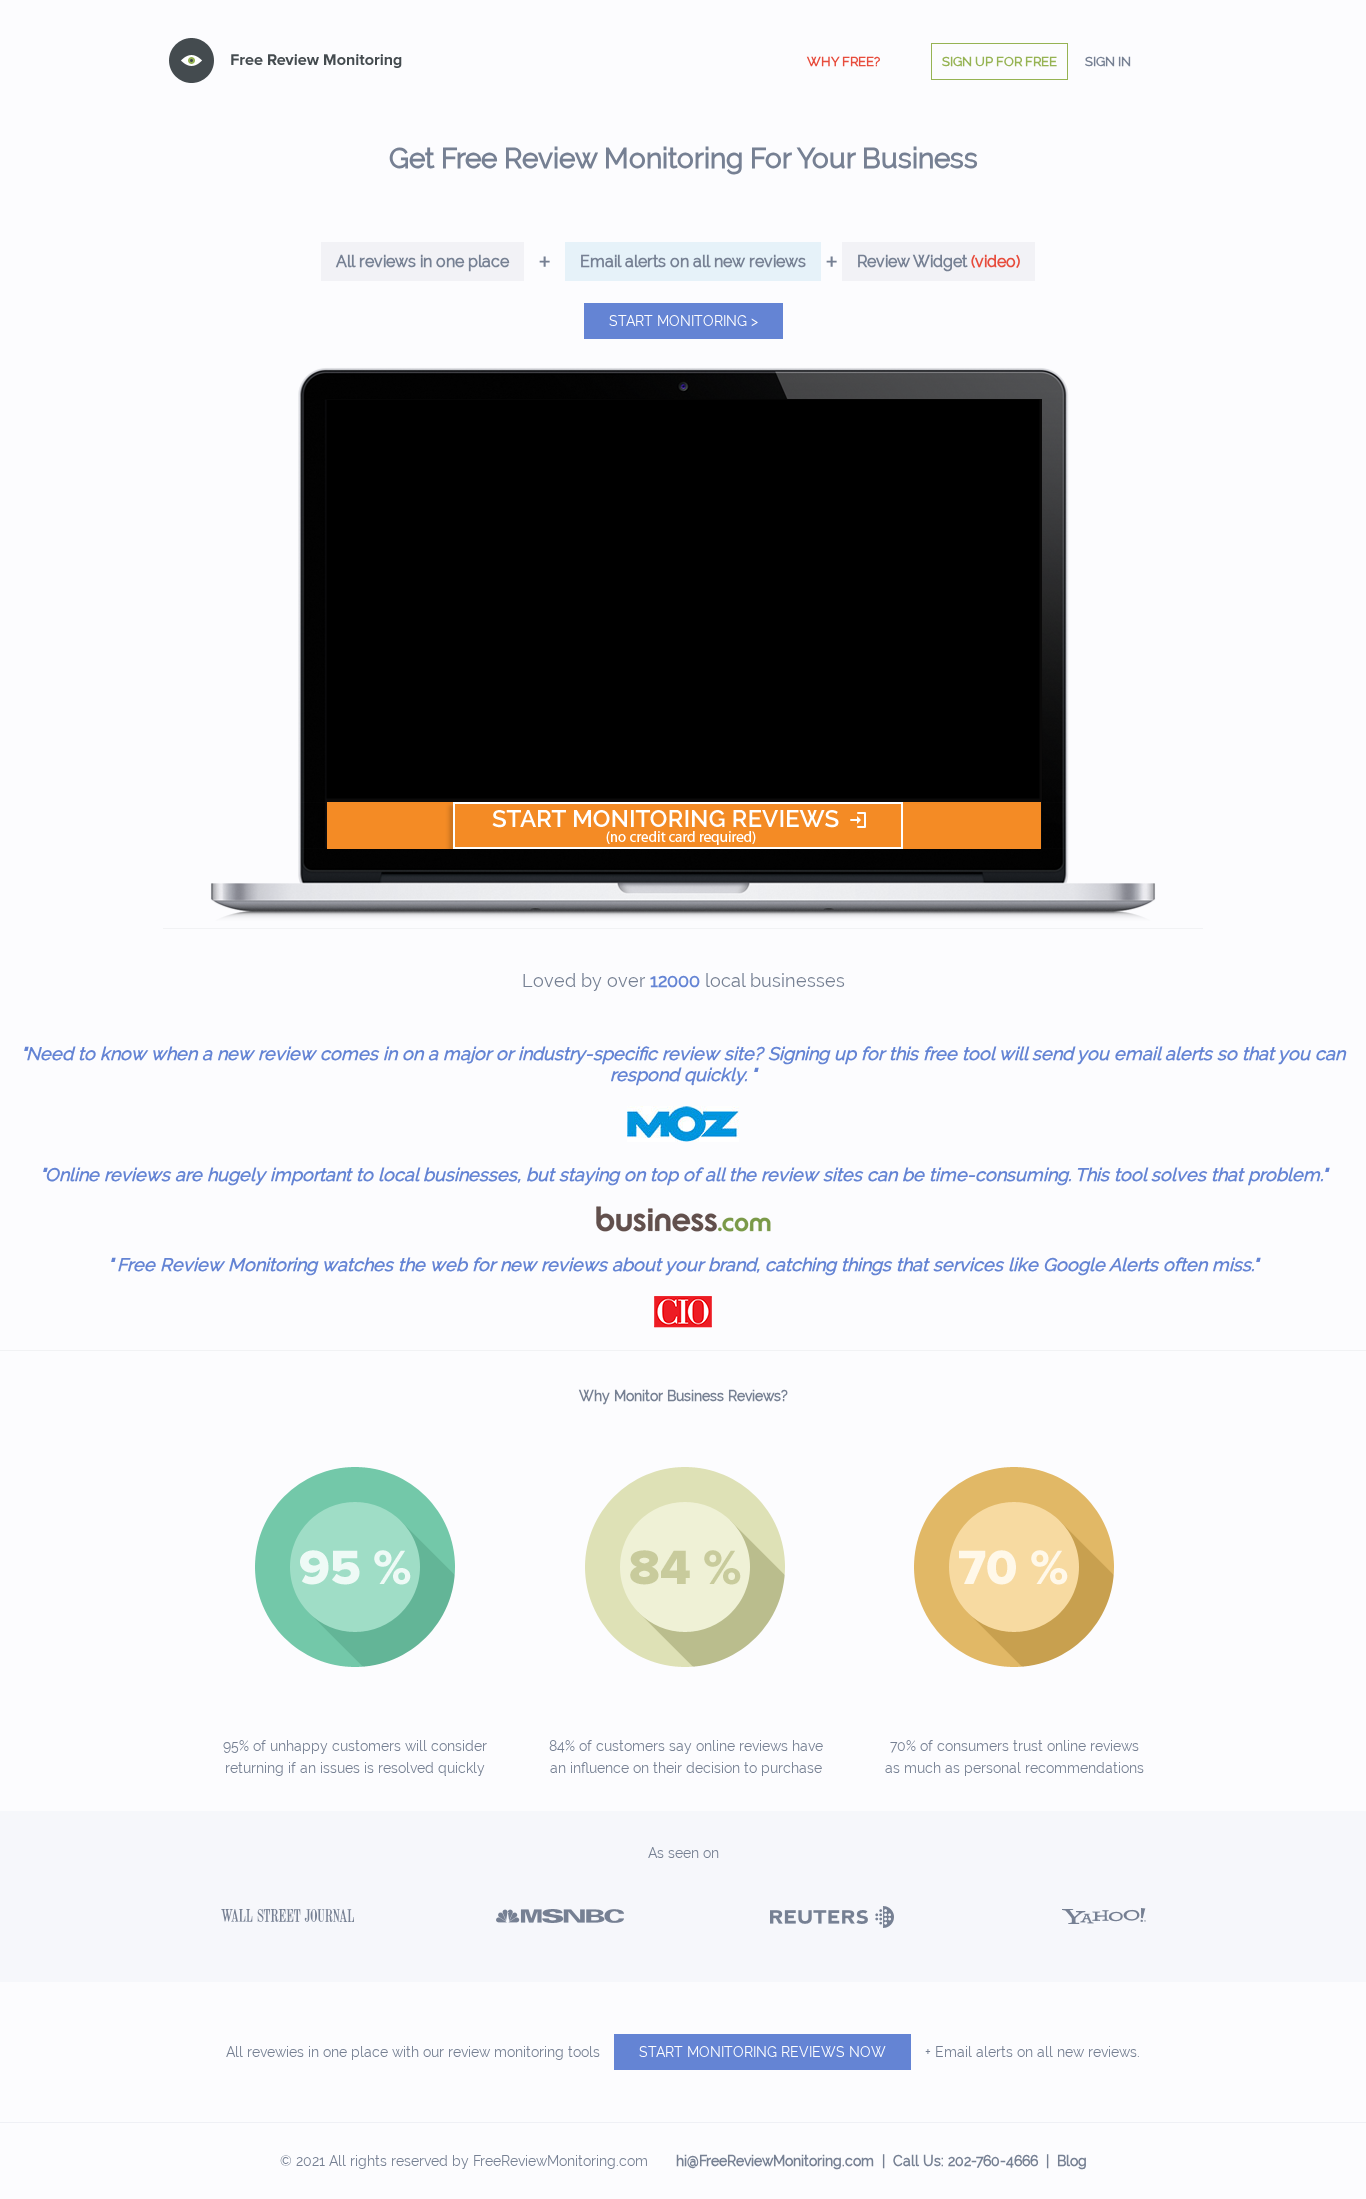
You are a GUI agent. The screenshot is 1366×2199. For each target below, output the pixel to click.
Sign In (1108, 61)
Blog (1072, 2161)
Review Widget (938, 261)
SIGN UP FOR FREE (999, 61)
